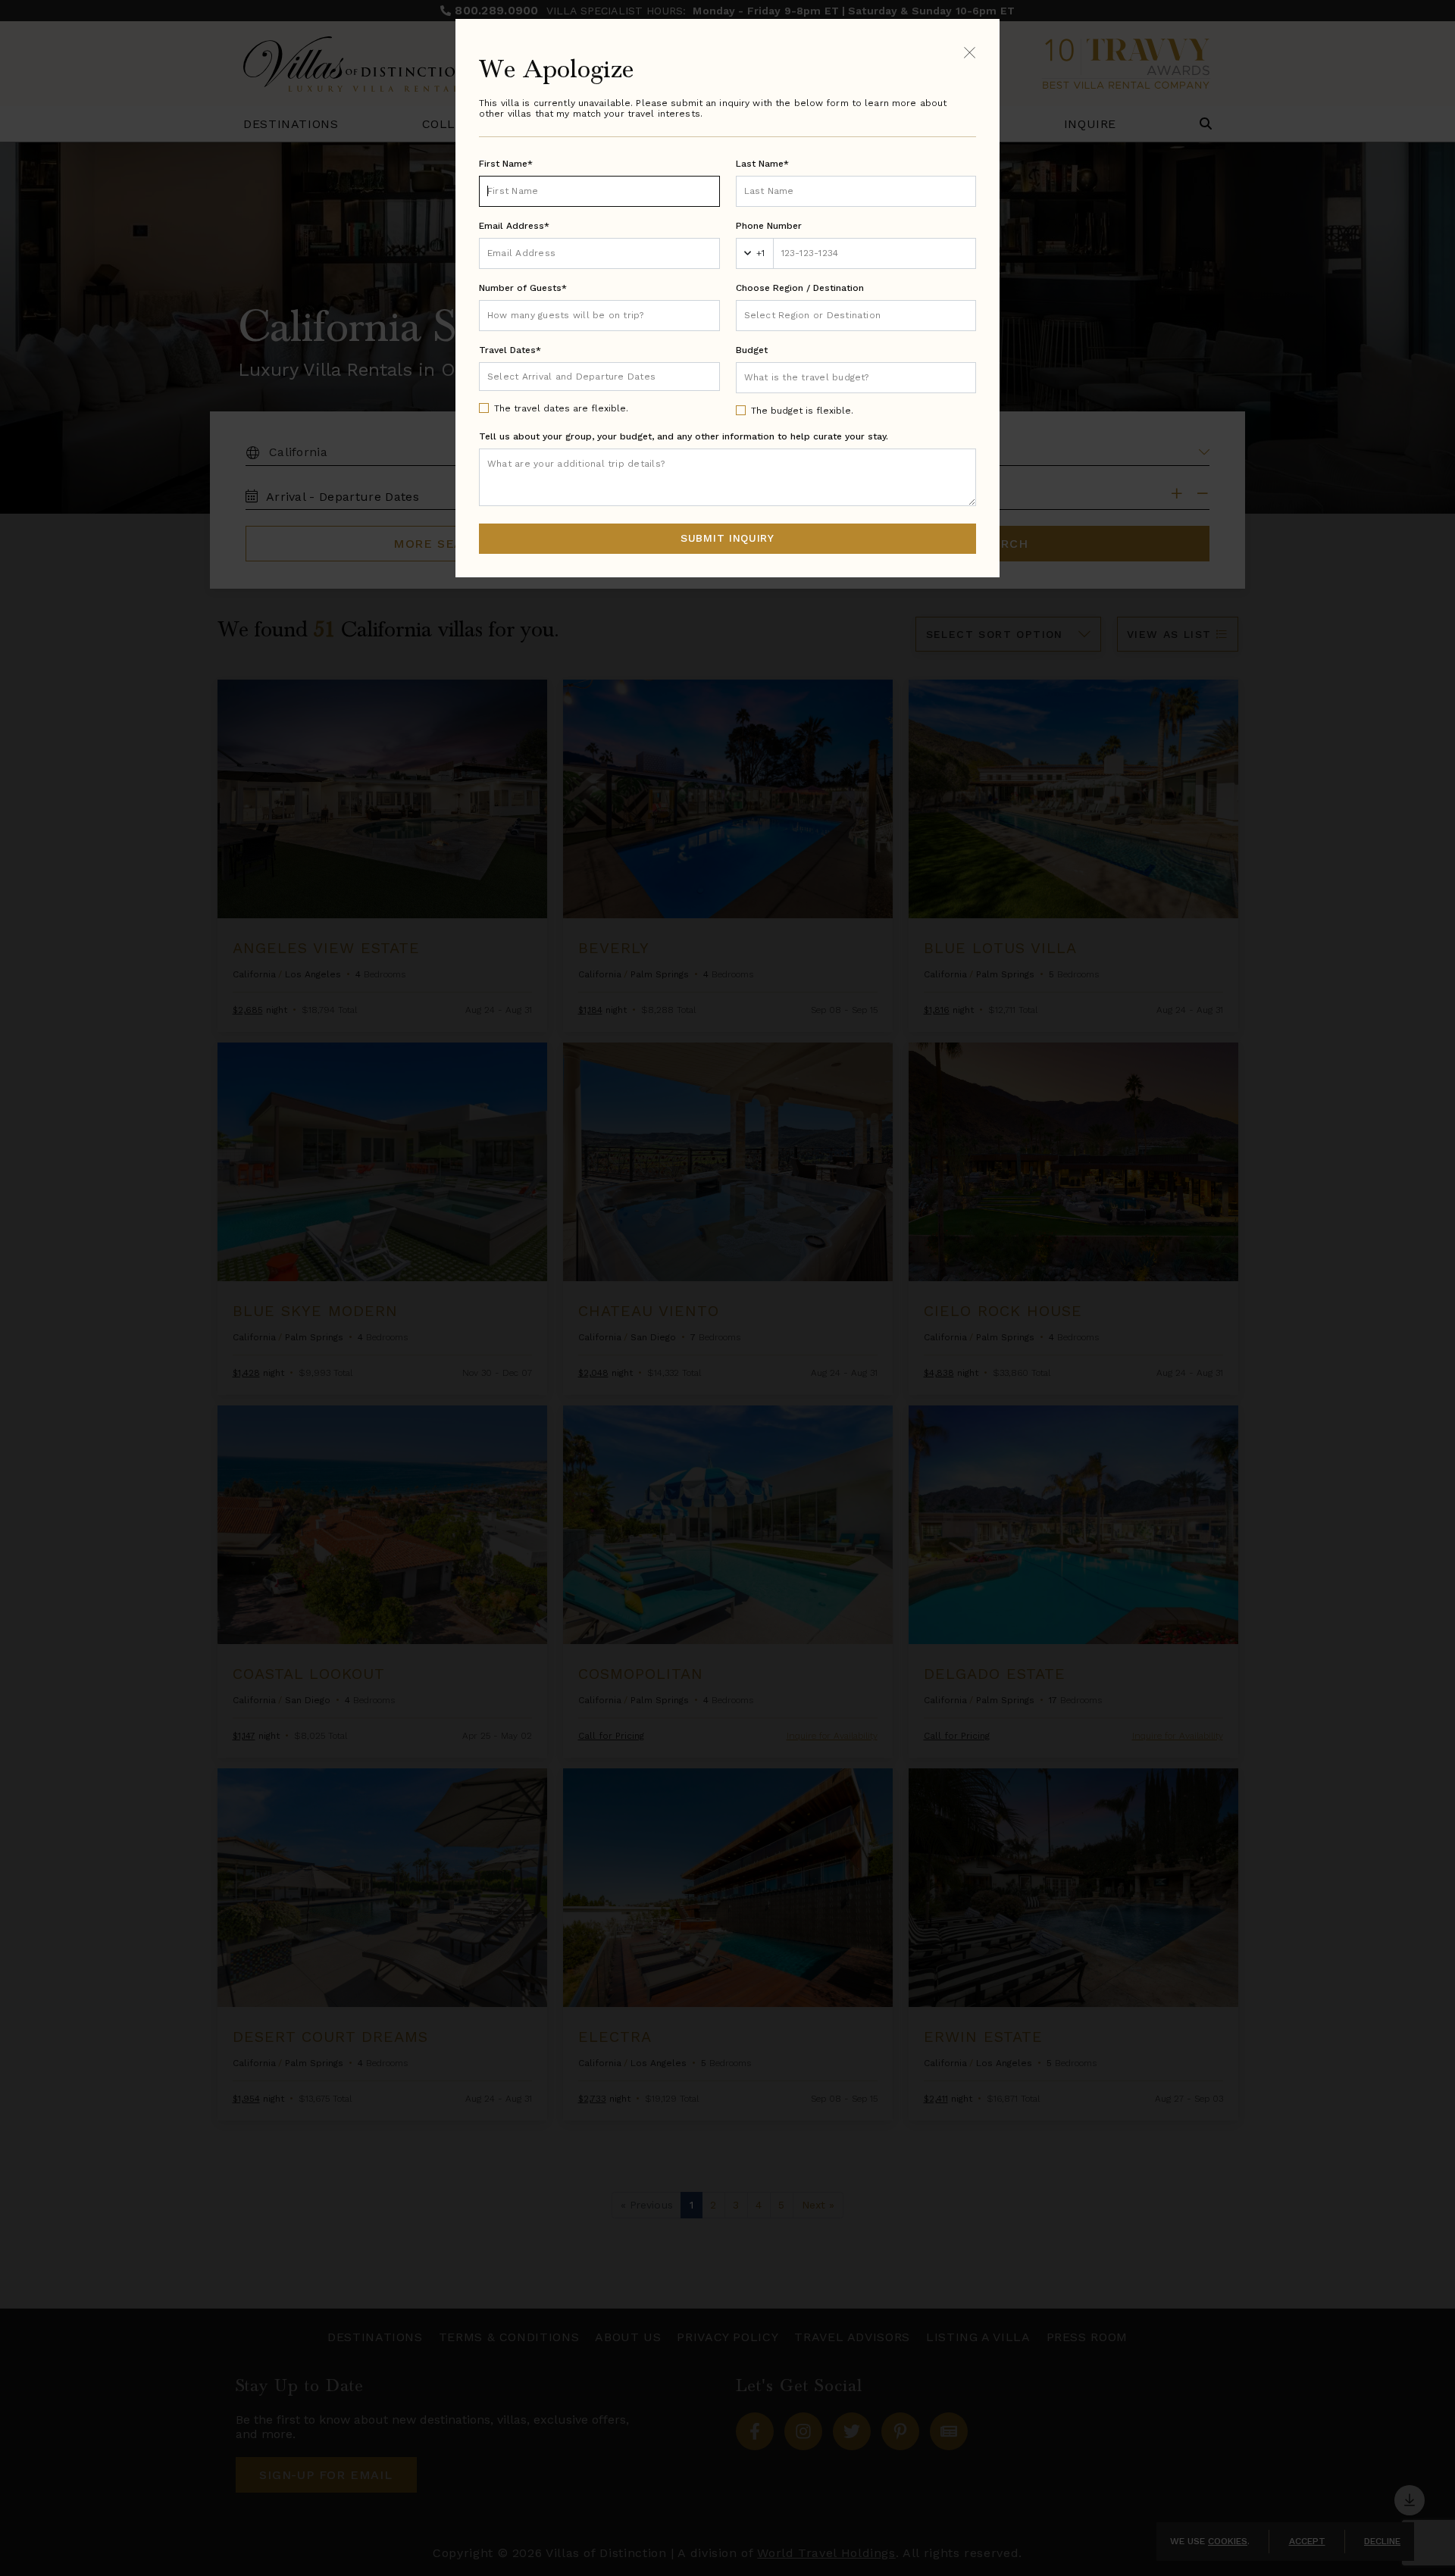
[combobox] (856, 316)
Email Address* (514, 226)
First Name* (506, 164)
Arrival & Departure (551, 376)
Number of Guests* (523, 288)
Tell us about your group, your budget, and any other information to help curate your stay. (684, 436)
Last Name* (762, 164)
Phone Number (769, 226)
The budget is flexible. (802, 411)
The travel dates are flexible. (561, 408)
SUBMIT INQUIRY (727, 538)
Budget (752, 350)
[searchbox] (856, 316)
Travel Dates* (510, 350)
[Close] (970, 52)
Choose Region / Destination (800, 288)
